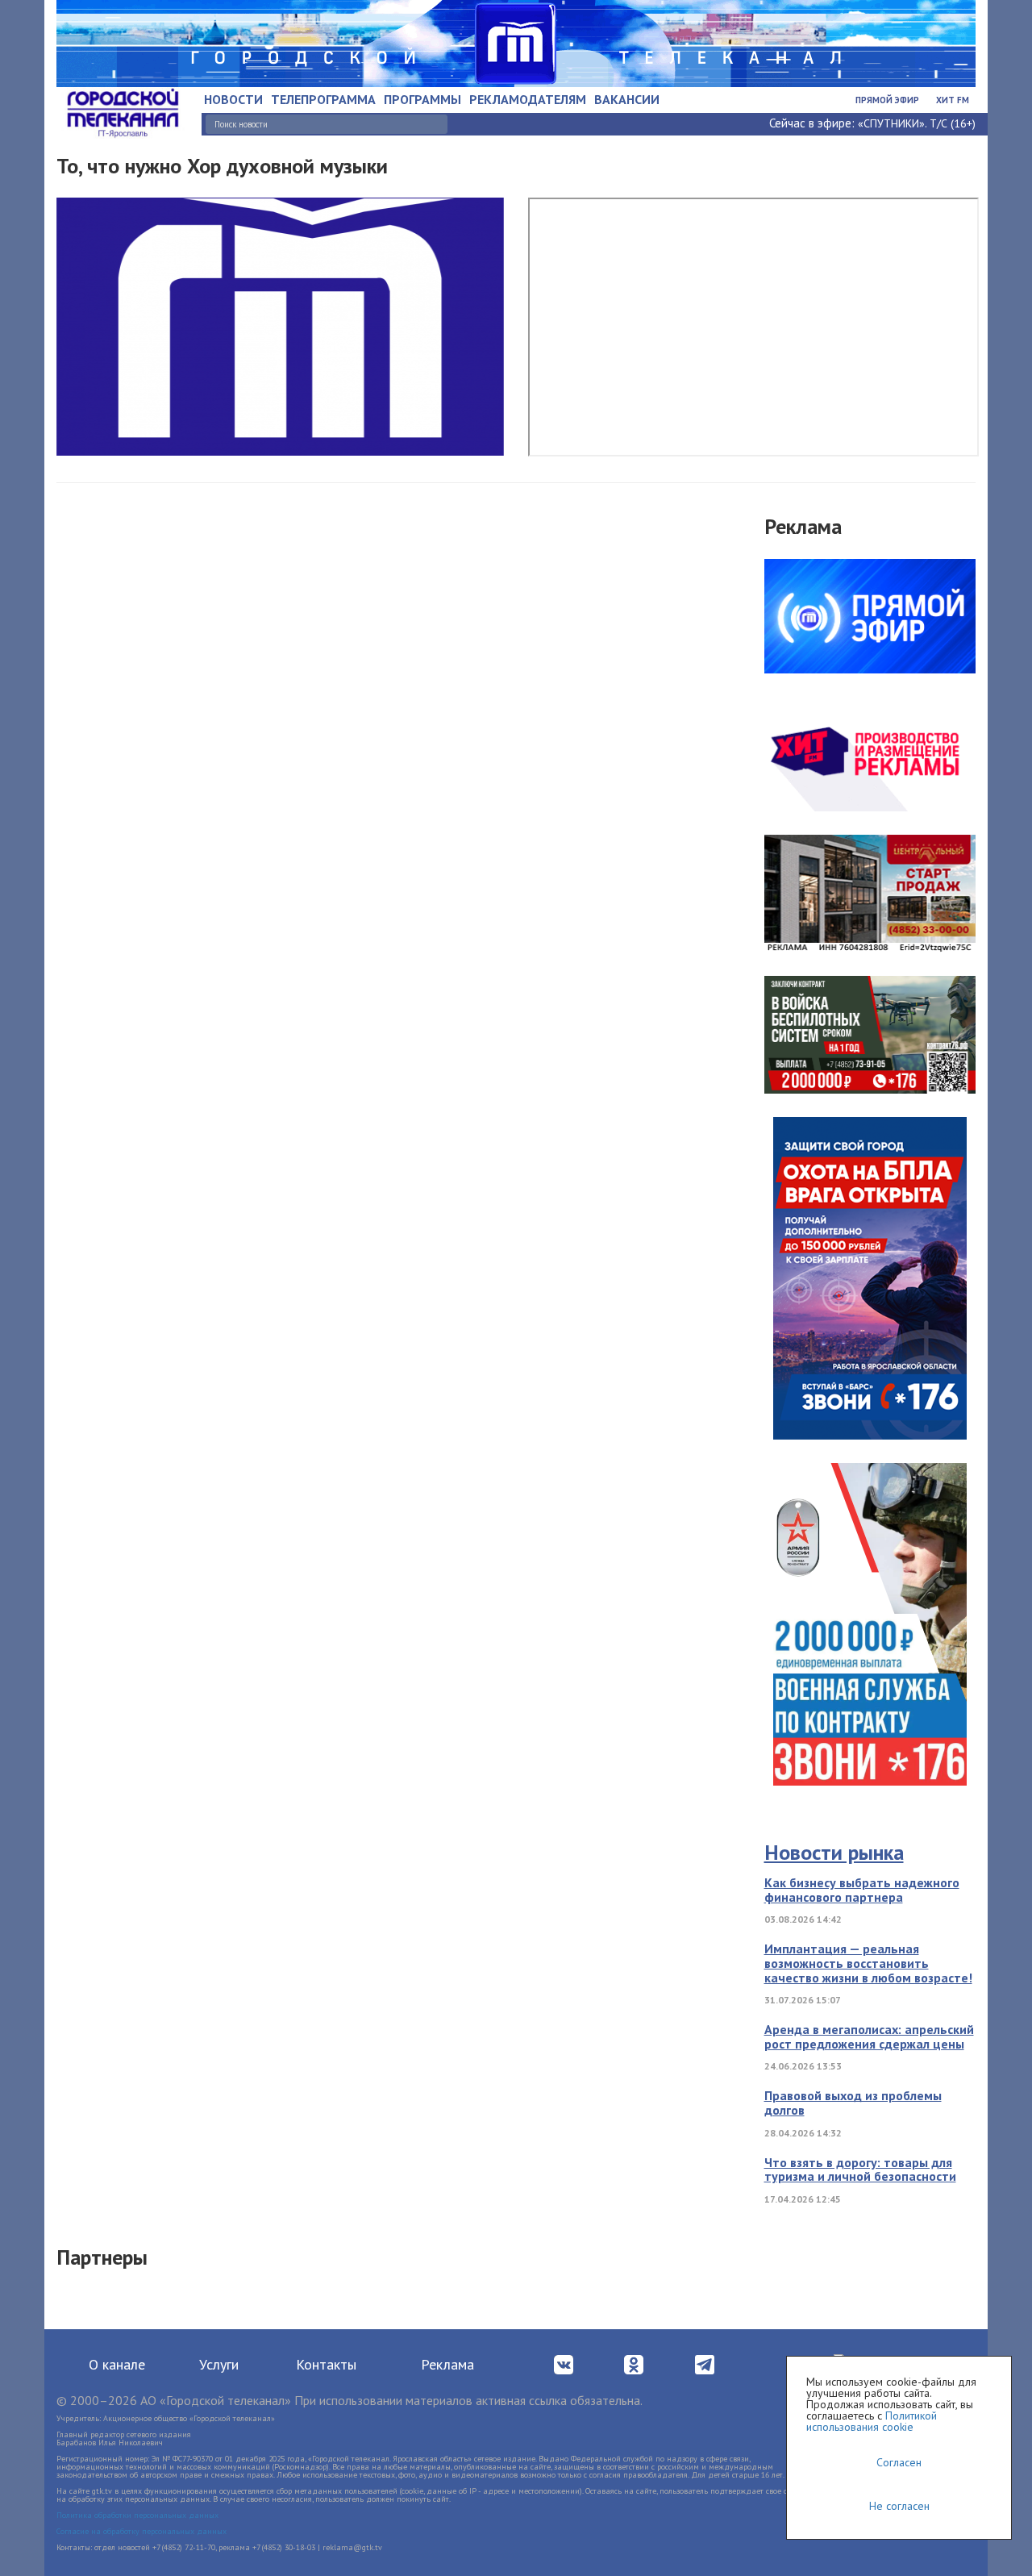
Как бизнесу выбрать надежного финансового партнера (862, 1890)
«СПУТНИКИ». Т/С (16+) (917, 123)
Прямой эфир (887, 100)
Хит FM (953, 100)
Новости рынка (834, 1852)
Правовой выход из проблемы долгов (853, 2103)
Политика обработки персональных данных (137, 2515)
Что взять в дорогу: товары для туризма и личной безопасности (860, 2170)
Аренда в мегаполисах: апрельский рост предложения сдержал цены (869, 2036)
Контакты (326, 2364)
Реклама (447, 2364)
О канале (117, 2364)
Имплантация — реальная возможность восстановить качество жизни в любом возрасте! (868, 1963)
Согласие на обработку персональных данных (141, 2531)
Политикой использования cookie (872, 2421)
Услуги (219, 2364)
